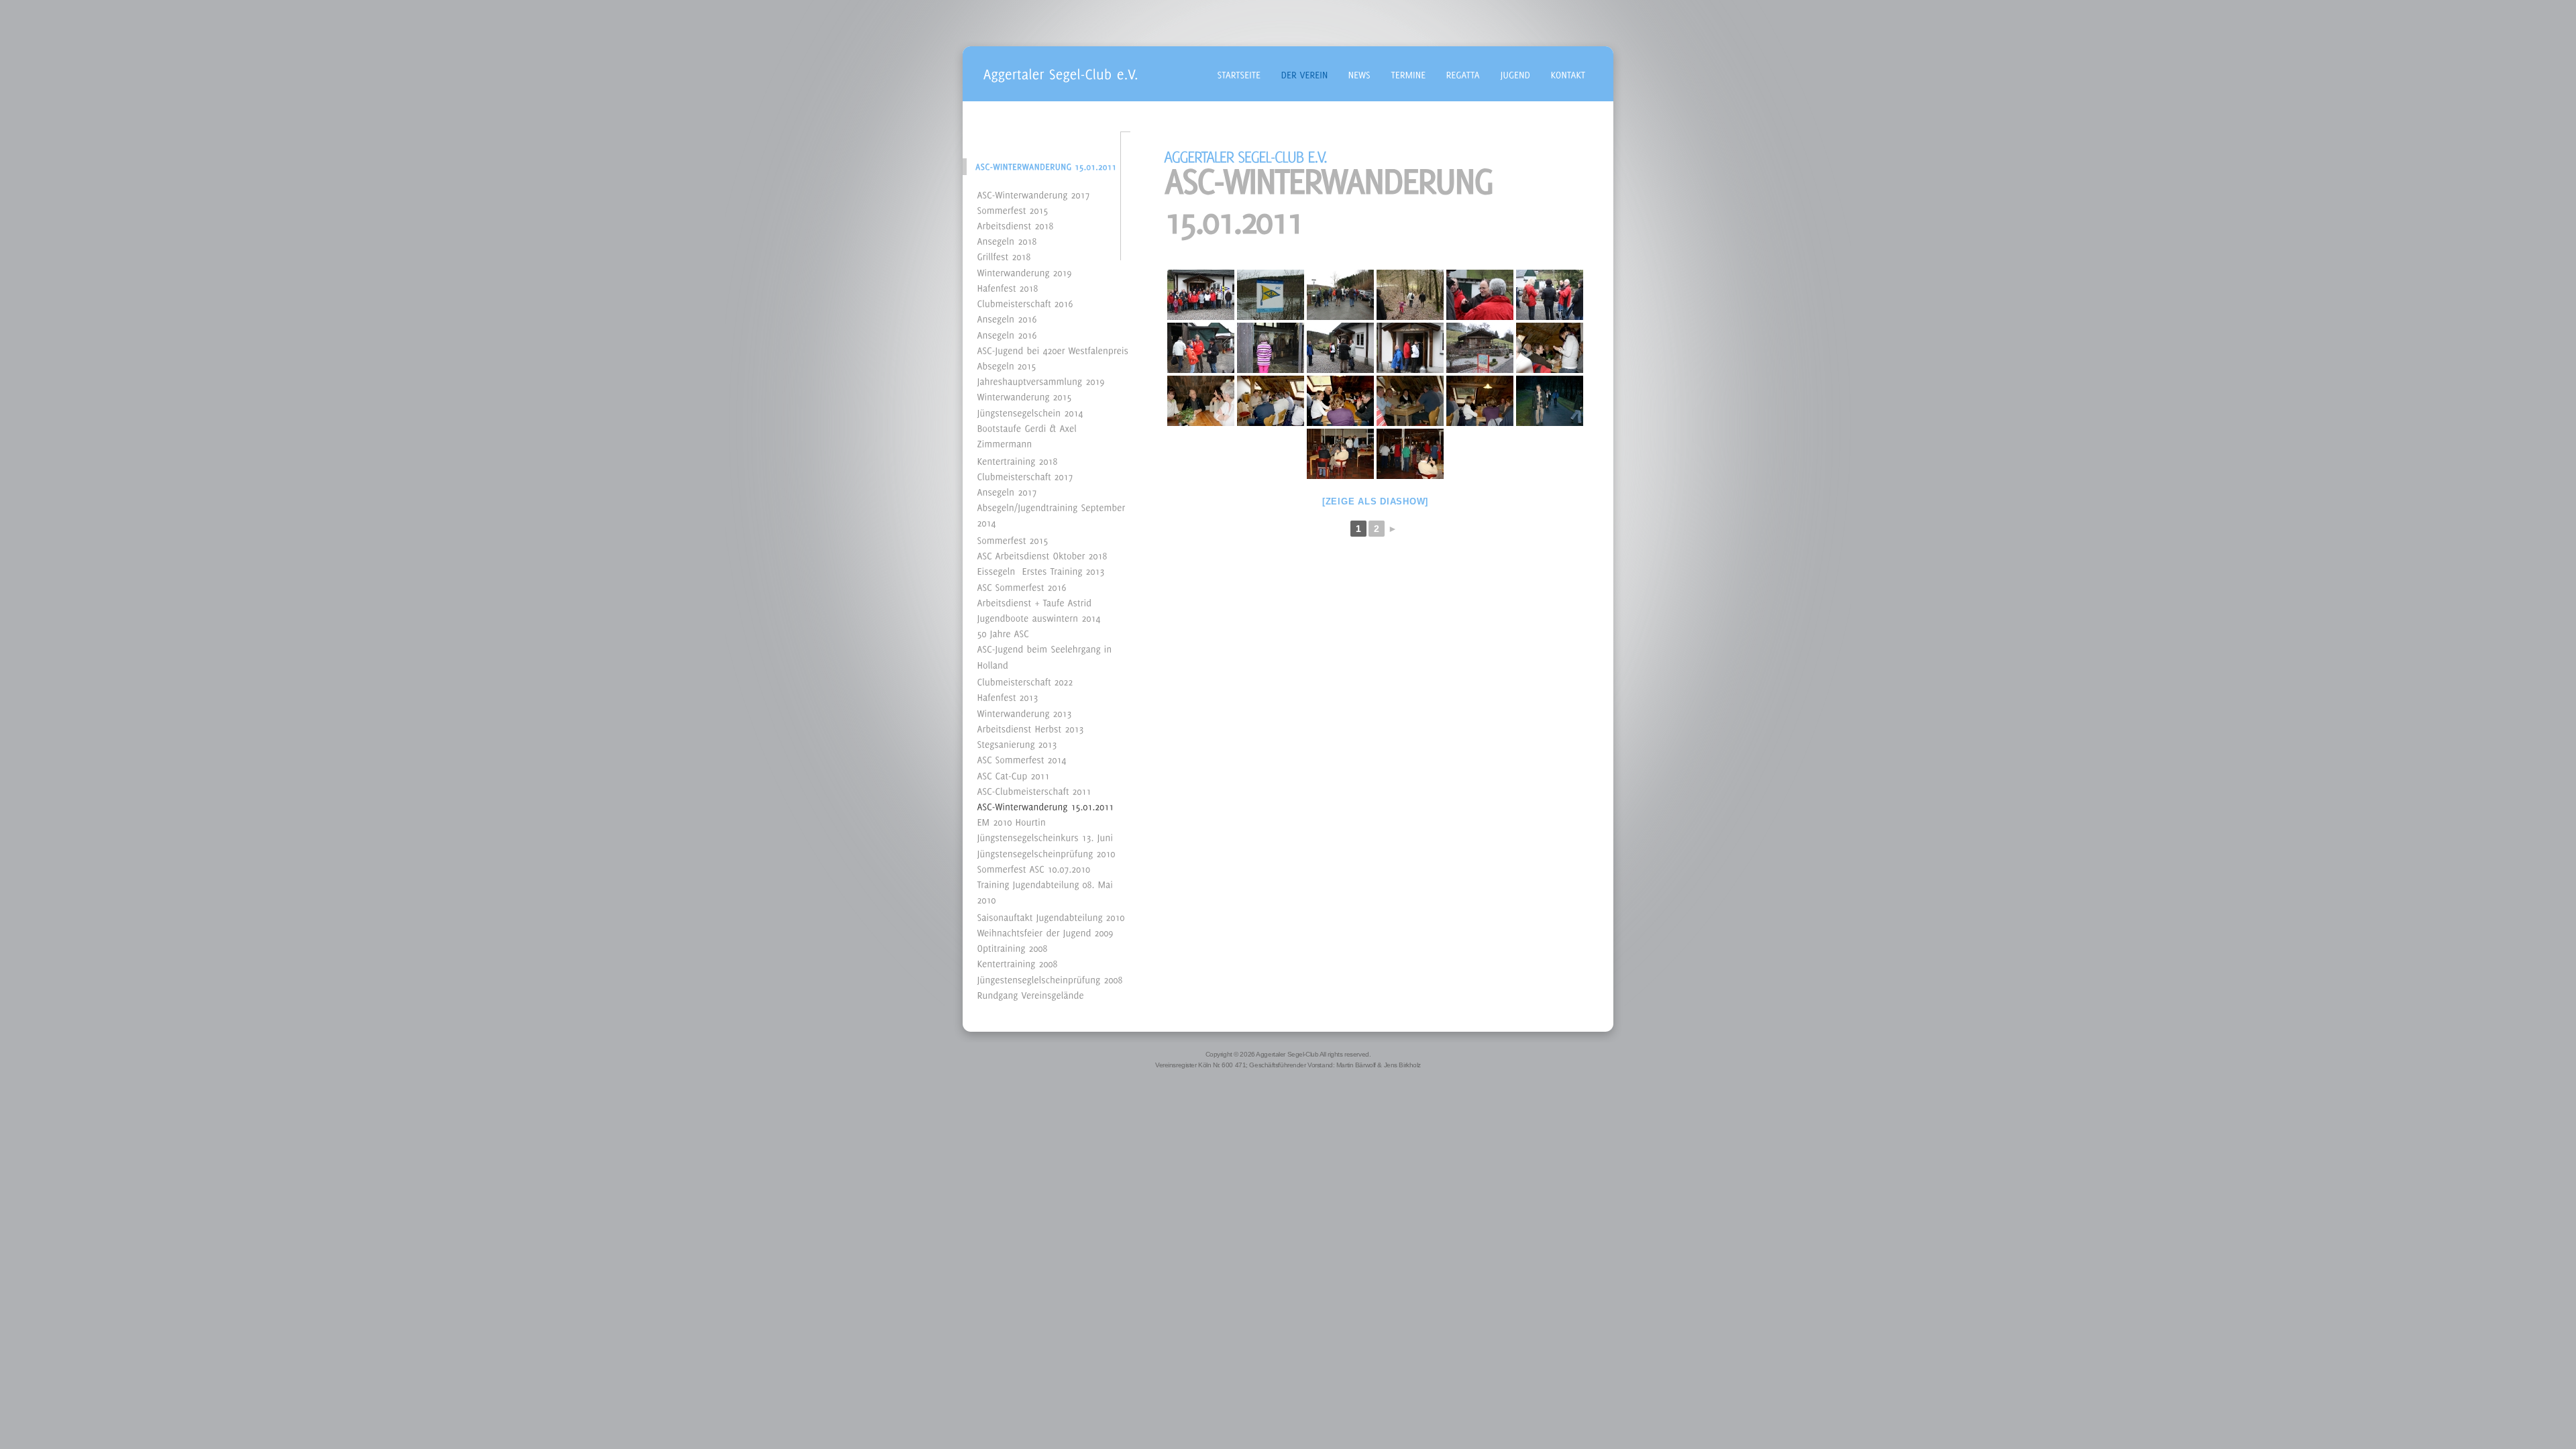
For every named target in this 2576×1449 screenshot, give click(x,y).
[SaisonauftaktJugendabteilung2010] (1051, 916)
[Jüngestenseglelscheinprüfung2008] (1050, 978)
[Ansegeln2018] (1007, 240)
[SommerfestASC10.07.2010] (1034, 868)
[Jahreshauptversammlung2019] (1041, 381)
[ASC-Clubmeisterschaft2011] (1034, 790)
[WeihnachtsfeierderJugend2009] (1045, 931)
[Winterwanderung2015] (1025, 396)
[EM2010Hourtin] (1012, 821)
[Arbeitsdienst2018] (1016, 224)
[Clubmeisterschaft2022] (1025, 681)
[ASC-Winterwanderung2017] (1034, 194)
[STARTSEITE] (1239, 73)
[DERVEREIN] (1305, 73)
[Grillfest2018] (1004, 256)
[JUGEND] (1516, 73)
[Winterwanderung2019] (1025, 271)
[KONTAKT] (1568, 73)
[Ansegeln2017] (1007, 491)
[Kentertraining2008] (1018, 963)
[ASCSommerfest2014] (1022, 759)
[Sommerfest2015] (1013, 209)
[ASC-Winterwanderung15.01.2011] (1046, 805)
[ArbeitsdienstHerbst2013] (1031, 728)
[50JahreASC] (1004, 633)
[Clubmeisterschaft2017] (1025, 475)
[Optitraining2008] (1013, 948)
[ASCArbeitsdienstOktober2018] (1042, 555)
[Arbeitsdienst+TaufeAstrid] (1035, 601)
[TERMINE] (1409, 73)
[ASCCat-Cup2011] (1014, 774)
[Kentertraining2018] (1018, 460)
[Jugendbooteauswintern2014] (1039, 618)
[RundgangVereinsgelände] (1031, 994)
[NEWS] (1360, 73)
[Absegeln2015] (1007, 365)
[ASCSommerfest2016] (1022, 586)
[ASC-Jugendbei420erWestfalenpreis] (1053, 349)
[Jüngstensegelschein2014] (1030, 412)
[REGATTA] (1463, 73)
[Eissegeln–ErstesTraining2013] (1041, 571)
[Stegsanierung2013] (1017, 744)
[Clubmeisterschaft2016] (1025, 303)
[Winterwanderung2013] (1025, 712)
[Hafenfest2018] (1008, 287)
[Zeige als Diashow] (1375, 501)
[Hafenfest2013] (1008, 697)
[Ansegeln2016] (1007, 318)
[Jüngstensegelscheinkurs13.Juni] (1045, 837)
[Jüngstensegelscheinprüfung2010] (1046, 852)
